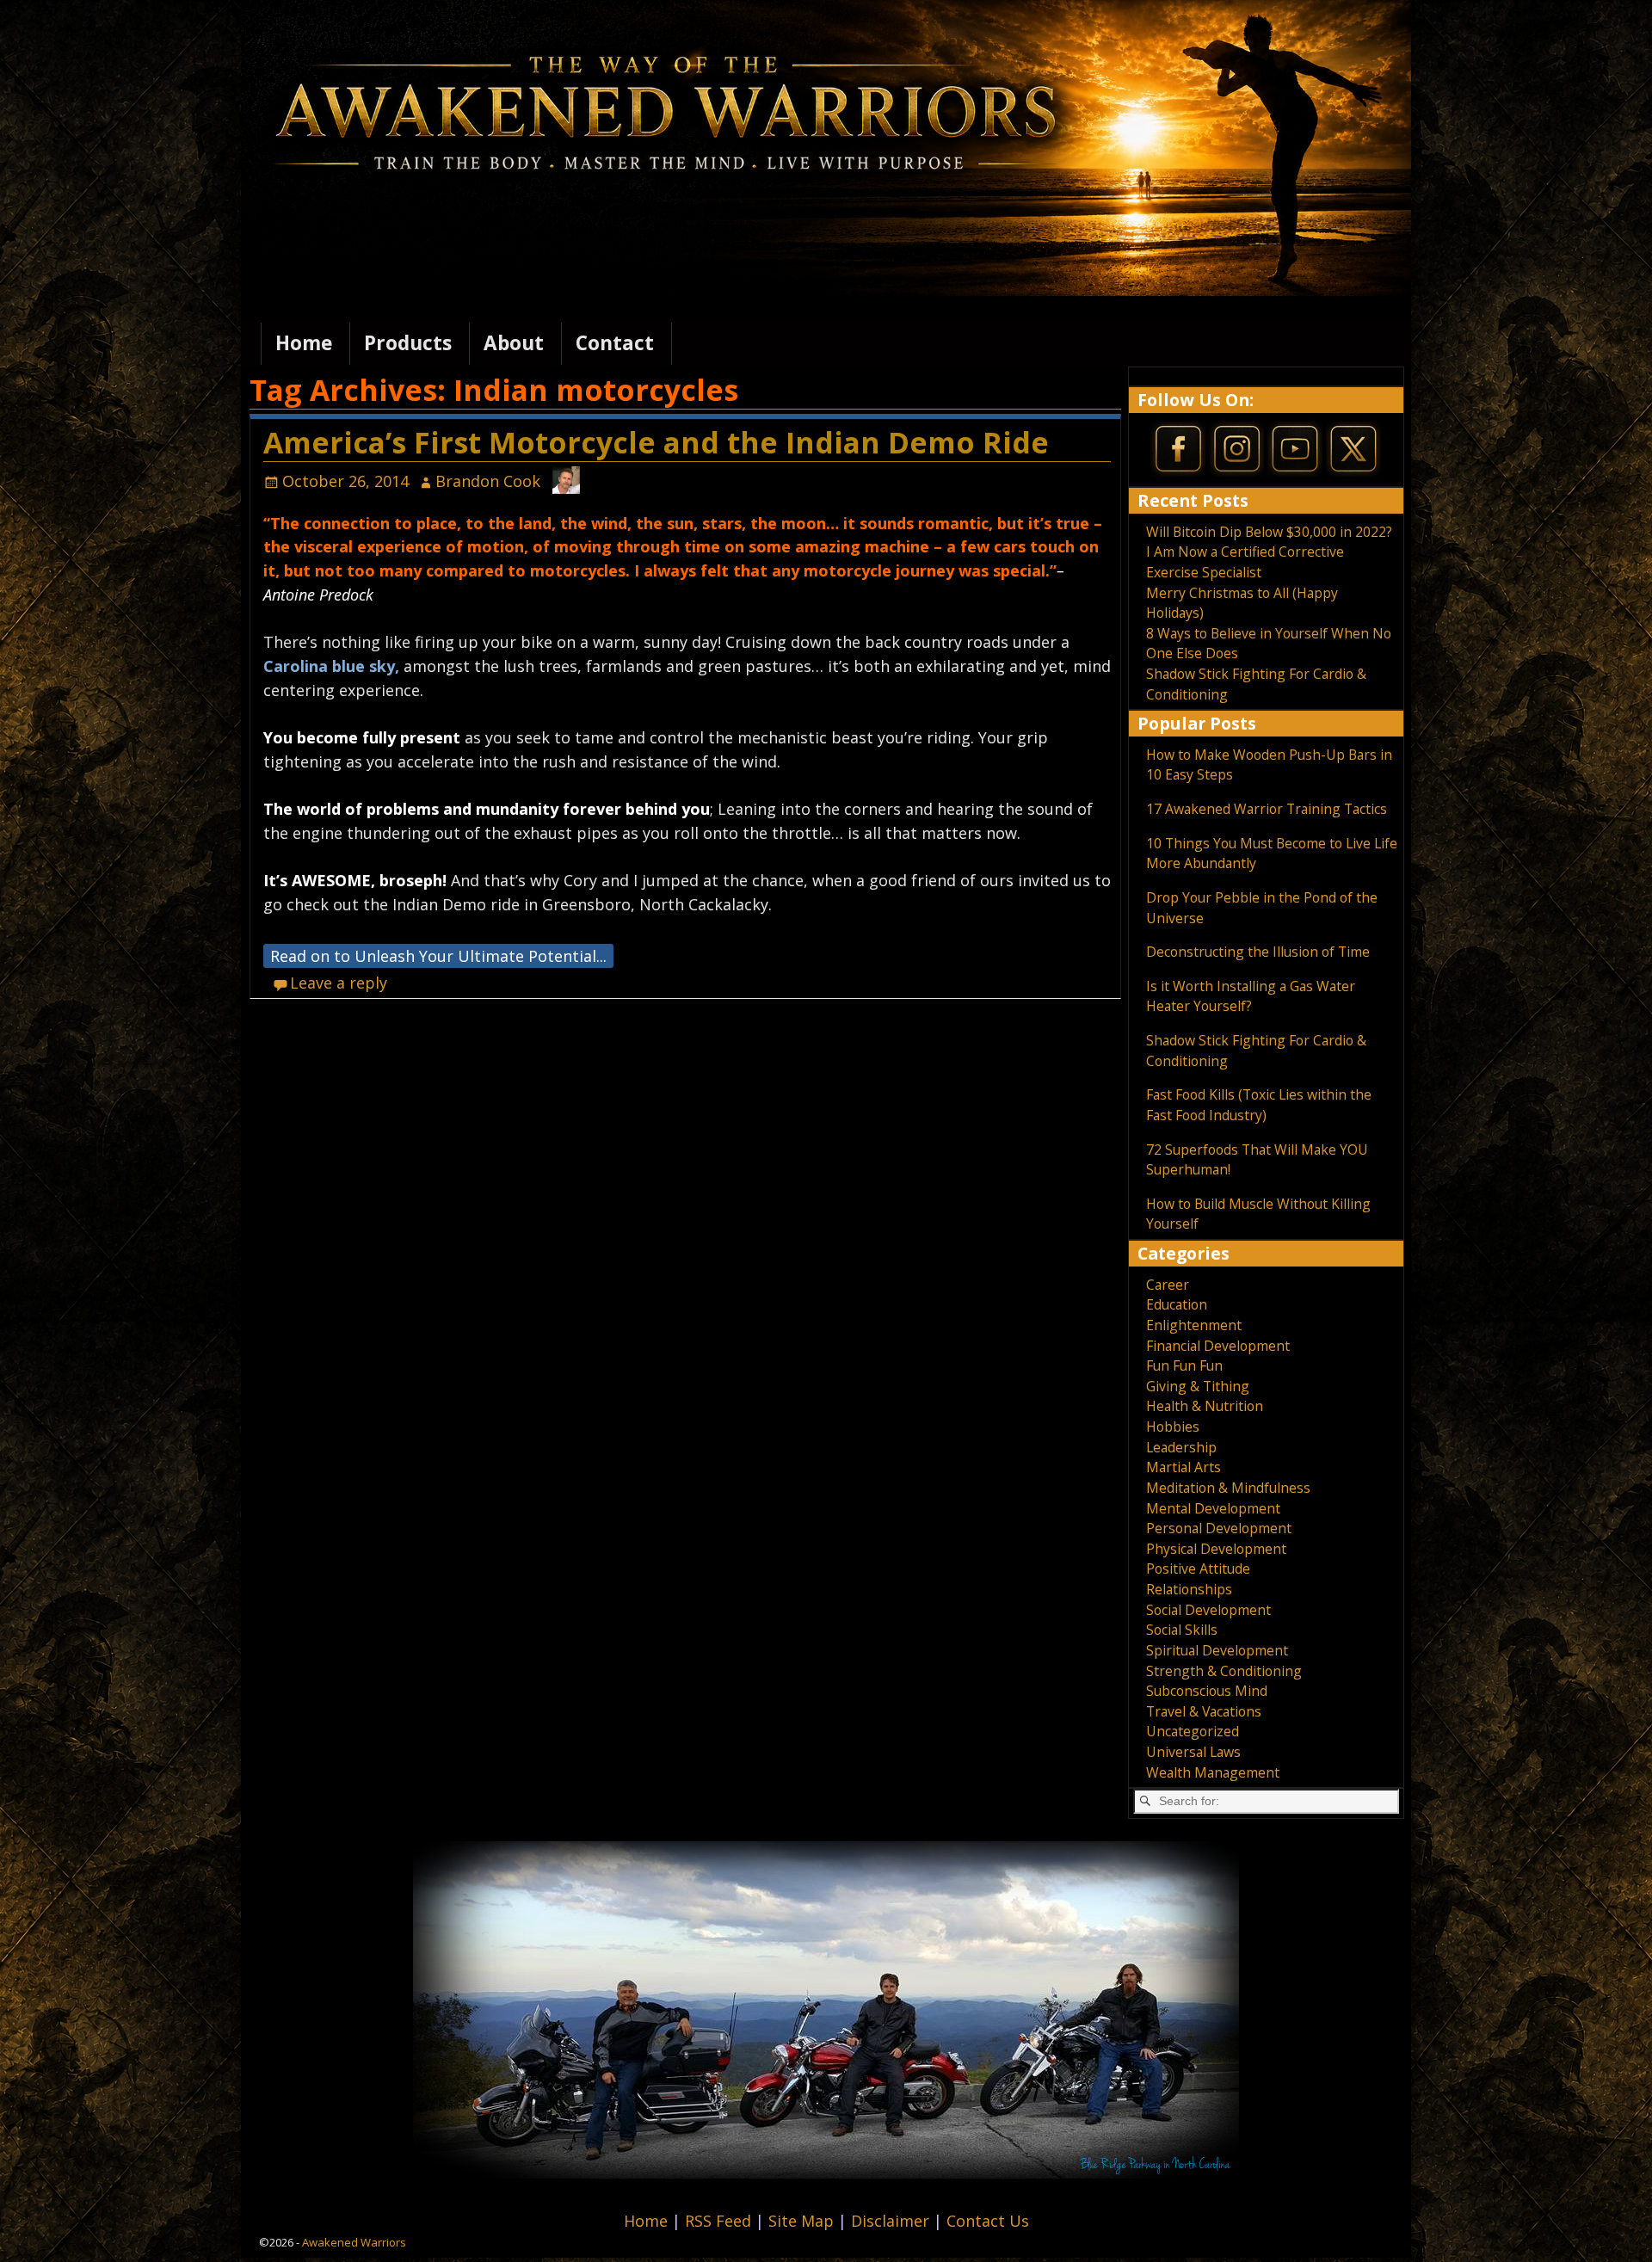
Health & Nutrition (1205, 1406)
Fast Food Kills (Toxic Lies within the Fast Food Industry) (1259, 1105)
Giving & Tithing (1198, 1386)
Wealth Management (1213, 1772)
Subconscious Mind (1207, 1691)
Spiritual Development (1217, 1650)
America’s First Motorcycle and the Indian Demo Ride (656, 442)
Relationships (1189, 1589)
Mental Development (1213, 1508)
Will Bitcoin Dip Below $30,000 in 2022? (1269, 532)
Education (1177, 1304)
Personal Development (1219, 1528)
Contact (615, 343)
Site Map (803, 2221)
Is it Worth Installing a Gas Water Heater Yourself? (1251, 996)
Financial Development (1218, 1346)
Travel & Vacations (1204, 1711)
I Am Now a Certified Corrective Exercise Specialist (1245, 562)
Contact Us (988, 2221)
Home (304, 343)
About (514, 343)
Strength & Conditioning (1224, 1671)
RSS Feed (720, 2221)
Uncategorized (1193, 1731)
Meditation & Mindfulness (1228, 1488)
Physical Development (1216, 1549)
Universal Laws (1193, 1752)
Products (408, 343)
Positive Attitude (1198, 1569)
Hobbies (1173, 1427)
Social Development (1208, 1610)
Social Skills (1182, 1630)
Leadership (1181, 1447)
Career (1168, 1285)
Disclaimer (892, 2221)
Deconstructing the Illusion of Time (1258, 952)
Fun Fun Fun (1184, 1365)
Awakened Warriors (354, 2242)
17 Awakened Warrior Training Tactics (1267, 809)
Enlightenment (1194, 1325)
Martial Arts (1184, 1467)
